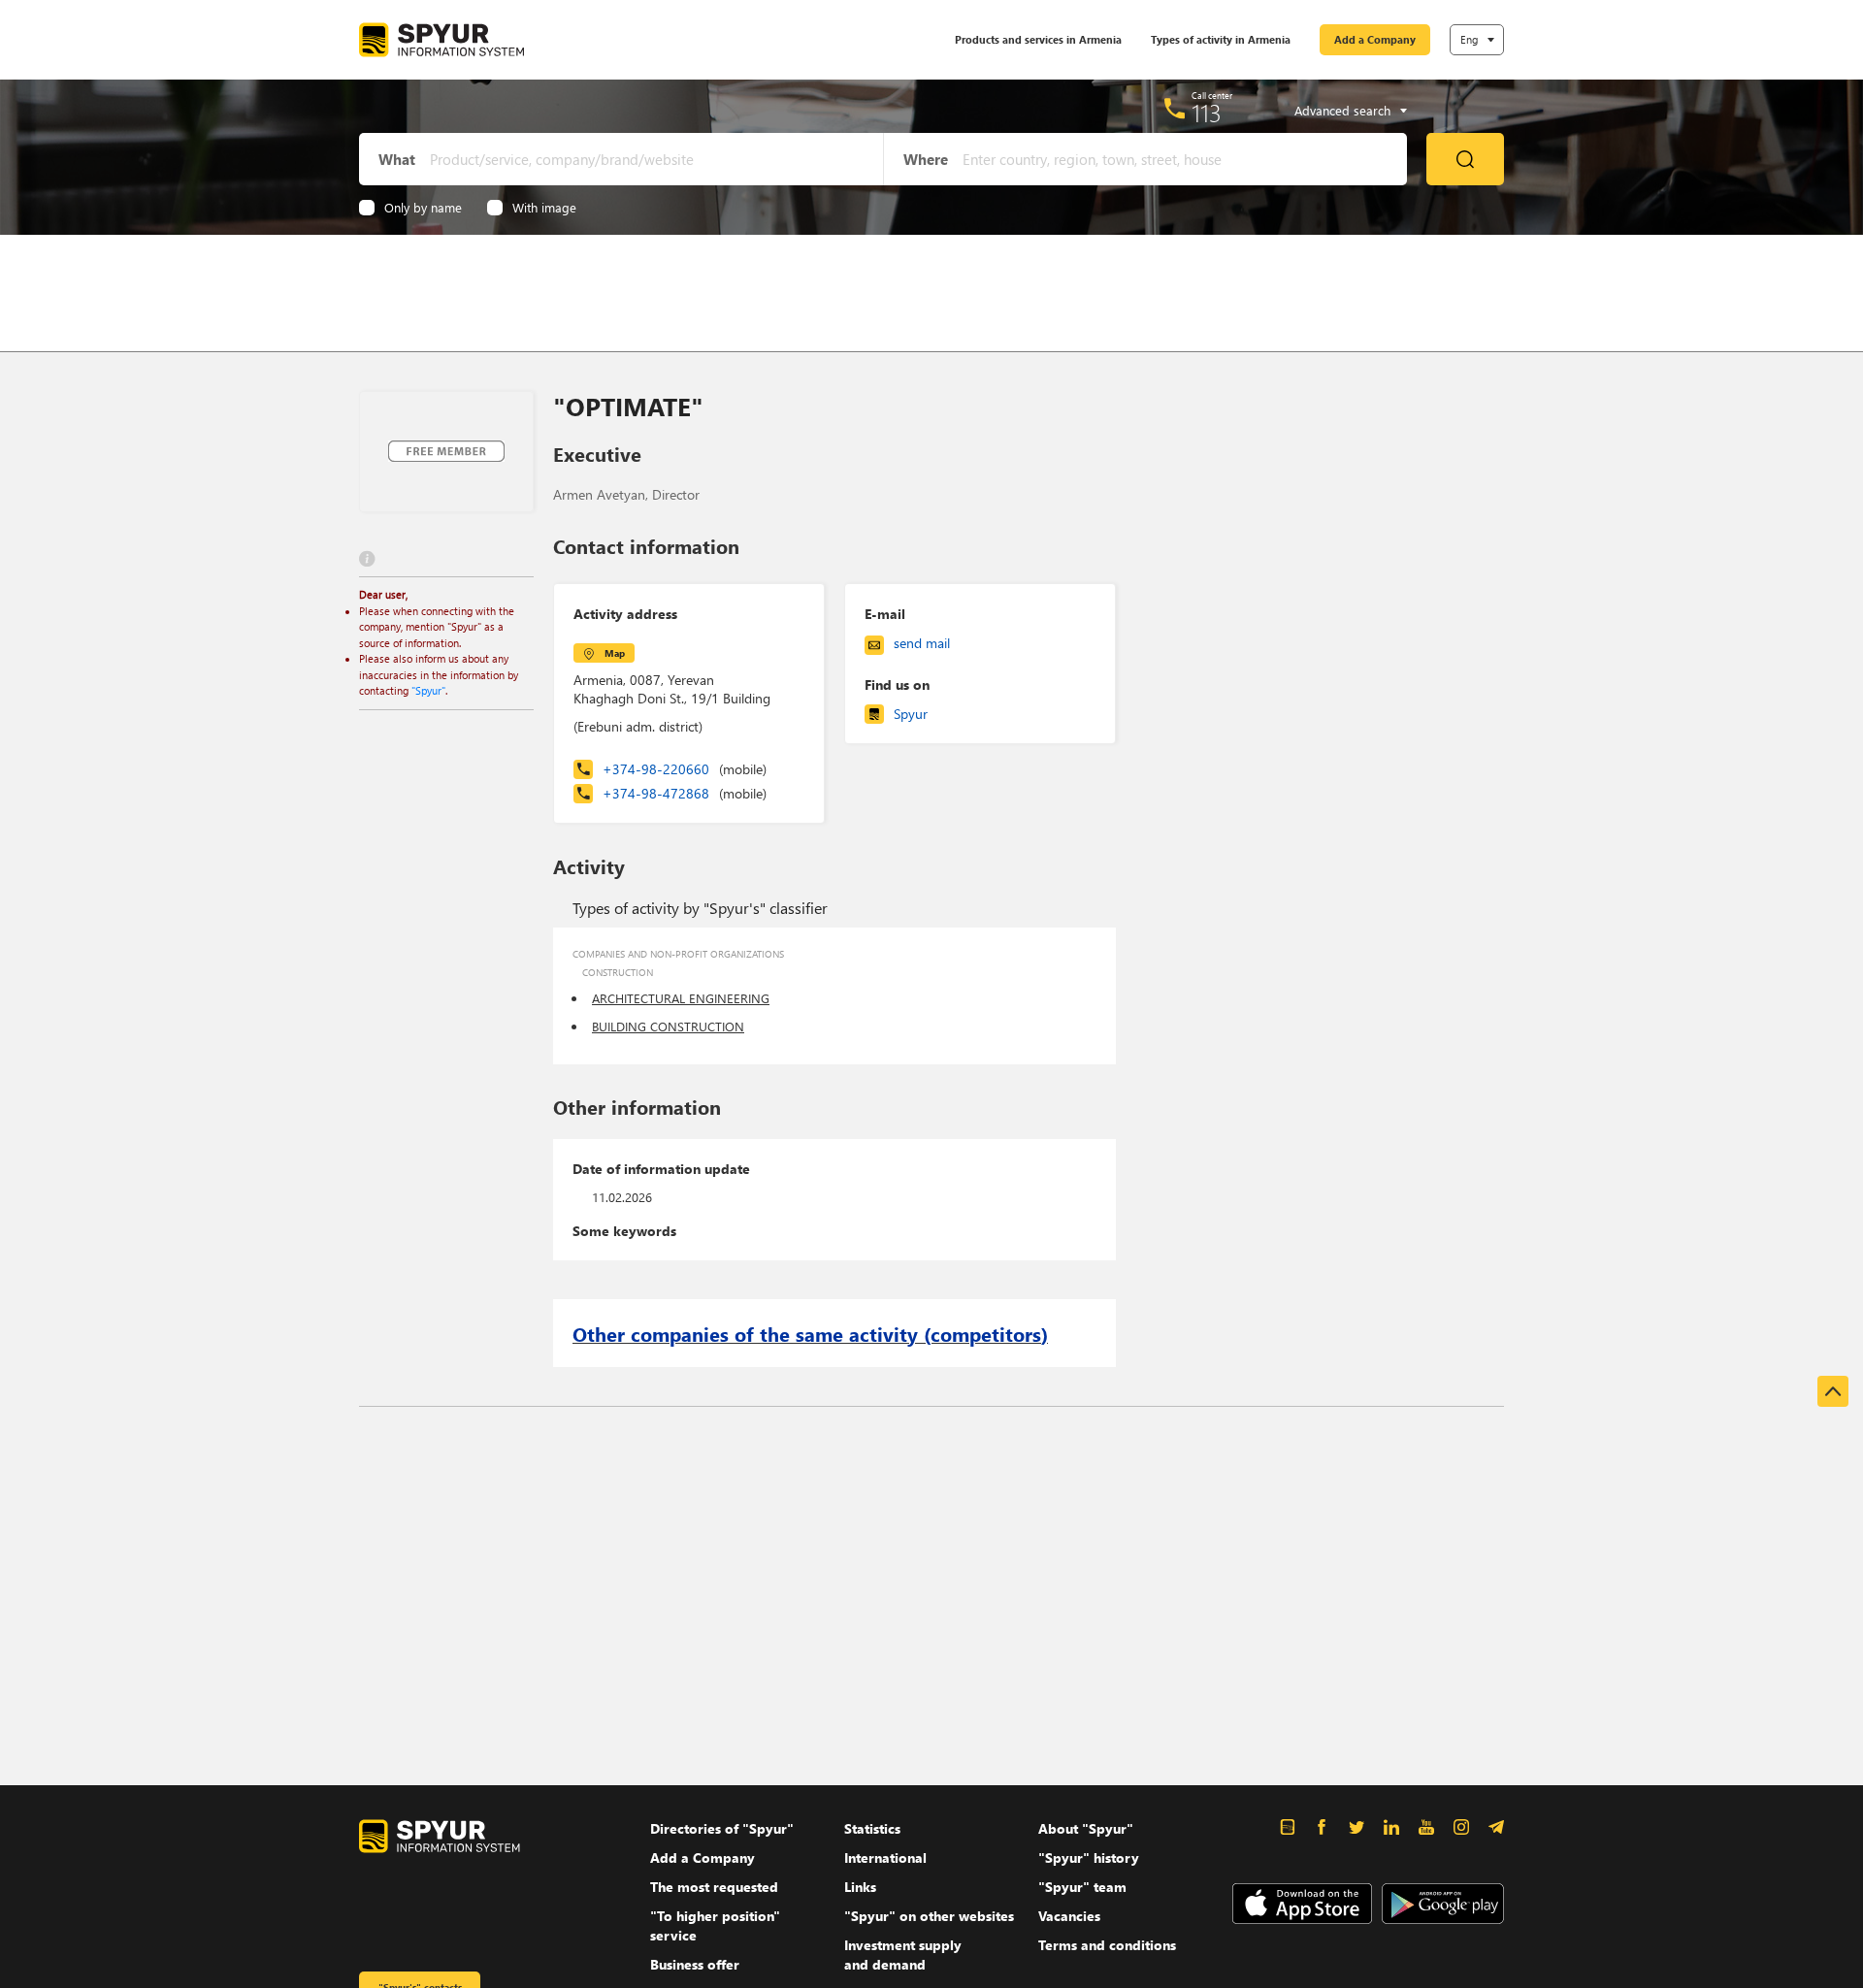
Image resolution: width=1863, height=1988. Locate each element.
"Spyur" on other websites (929, 1916)
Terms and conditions (1107, 1945)
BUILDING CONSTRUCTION (668, 1026)
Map (615, 653)
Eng (1469, 39)
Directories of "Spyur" (722, 1828)
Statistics (872, 1828)
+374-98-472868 (685, 793)
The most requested (714, 1887)
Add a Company (1375, 39)
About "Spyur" (1086, 1828)
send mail (922, 643)
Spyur (911, 714)
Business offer (695, 1964)
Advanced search (1342, 111)
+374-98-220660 (685, 769)
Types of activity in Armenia (1221, 39)
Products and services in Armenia (1038, 39)
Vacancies (1069, 1916)
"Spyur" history (1089, 1858)
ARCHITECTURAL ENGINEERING (681, 998)
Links (860, 1887)
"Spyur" (428, 690)
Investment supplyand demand (903, 1955)
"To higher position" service (715, 1925)
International (885, 1858)
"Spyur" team (1082, 1887)
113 (1207, 113)
